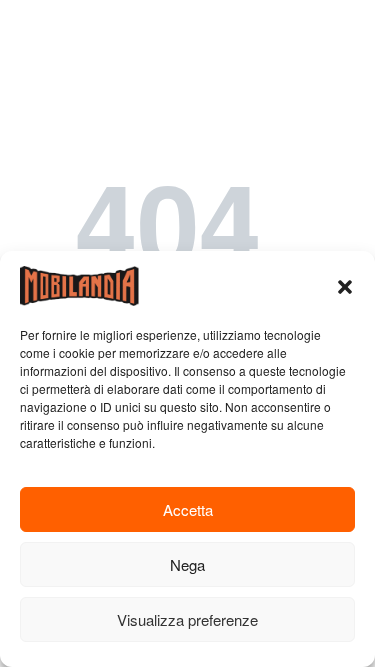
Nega (187, 564)
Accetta (188, 509)
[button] (345, 286)
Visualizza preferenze (187, 619)
